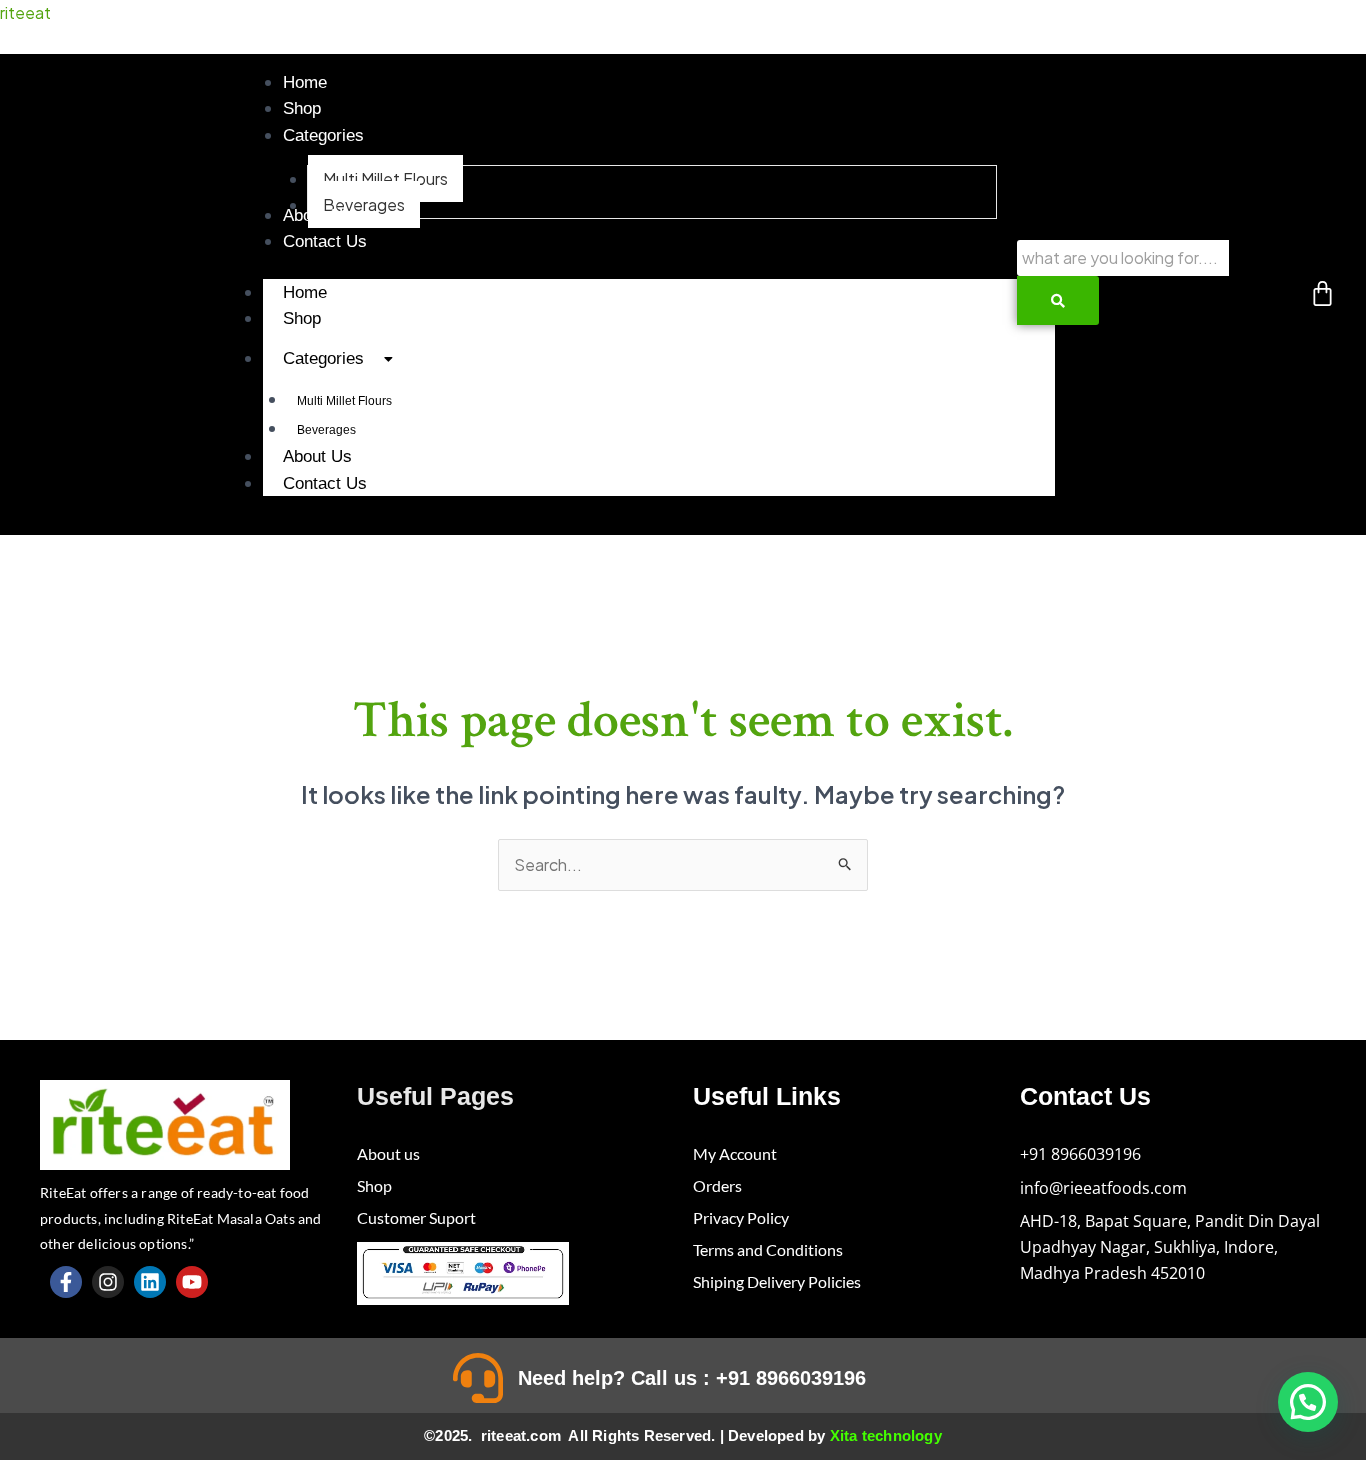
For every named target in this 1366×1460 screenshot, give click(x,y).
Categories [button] (323, 358)
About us (388, 1153)
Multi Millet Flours (344, 401)
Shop (302, 318)
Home (305, 292)
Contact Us (325, 483)
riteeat (25, 12)
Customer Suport (416, 1217)
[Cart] (1322, 293)
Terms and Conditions (768, 1249)
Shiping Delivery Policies (777, 1281)
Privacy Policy (741, 1217)
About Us (317, 456)
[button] (323, 135)
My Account (735, 1153)
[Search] (1058, 300)
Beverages (326, 430)
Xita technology (886, 1435)
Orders (717, 1185)
